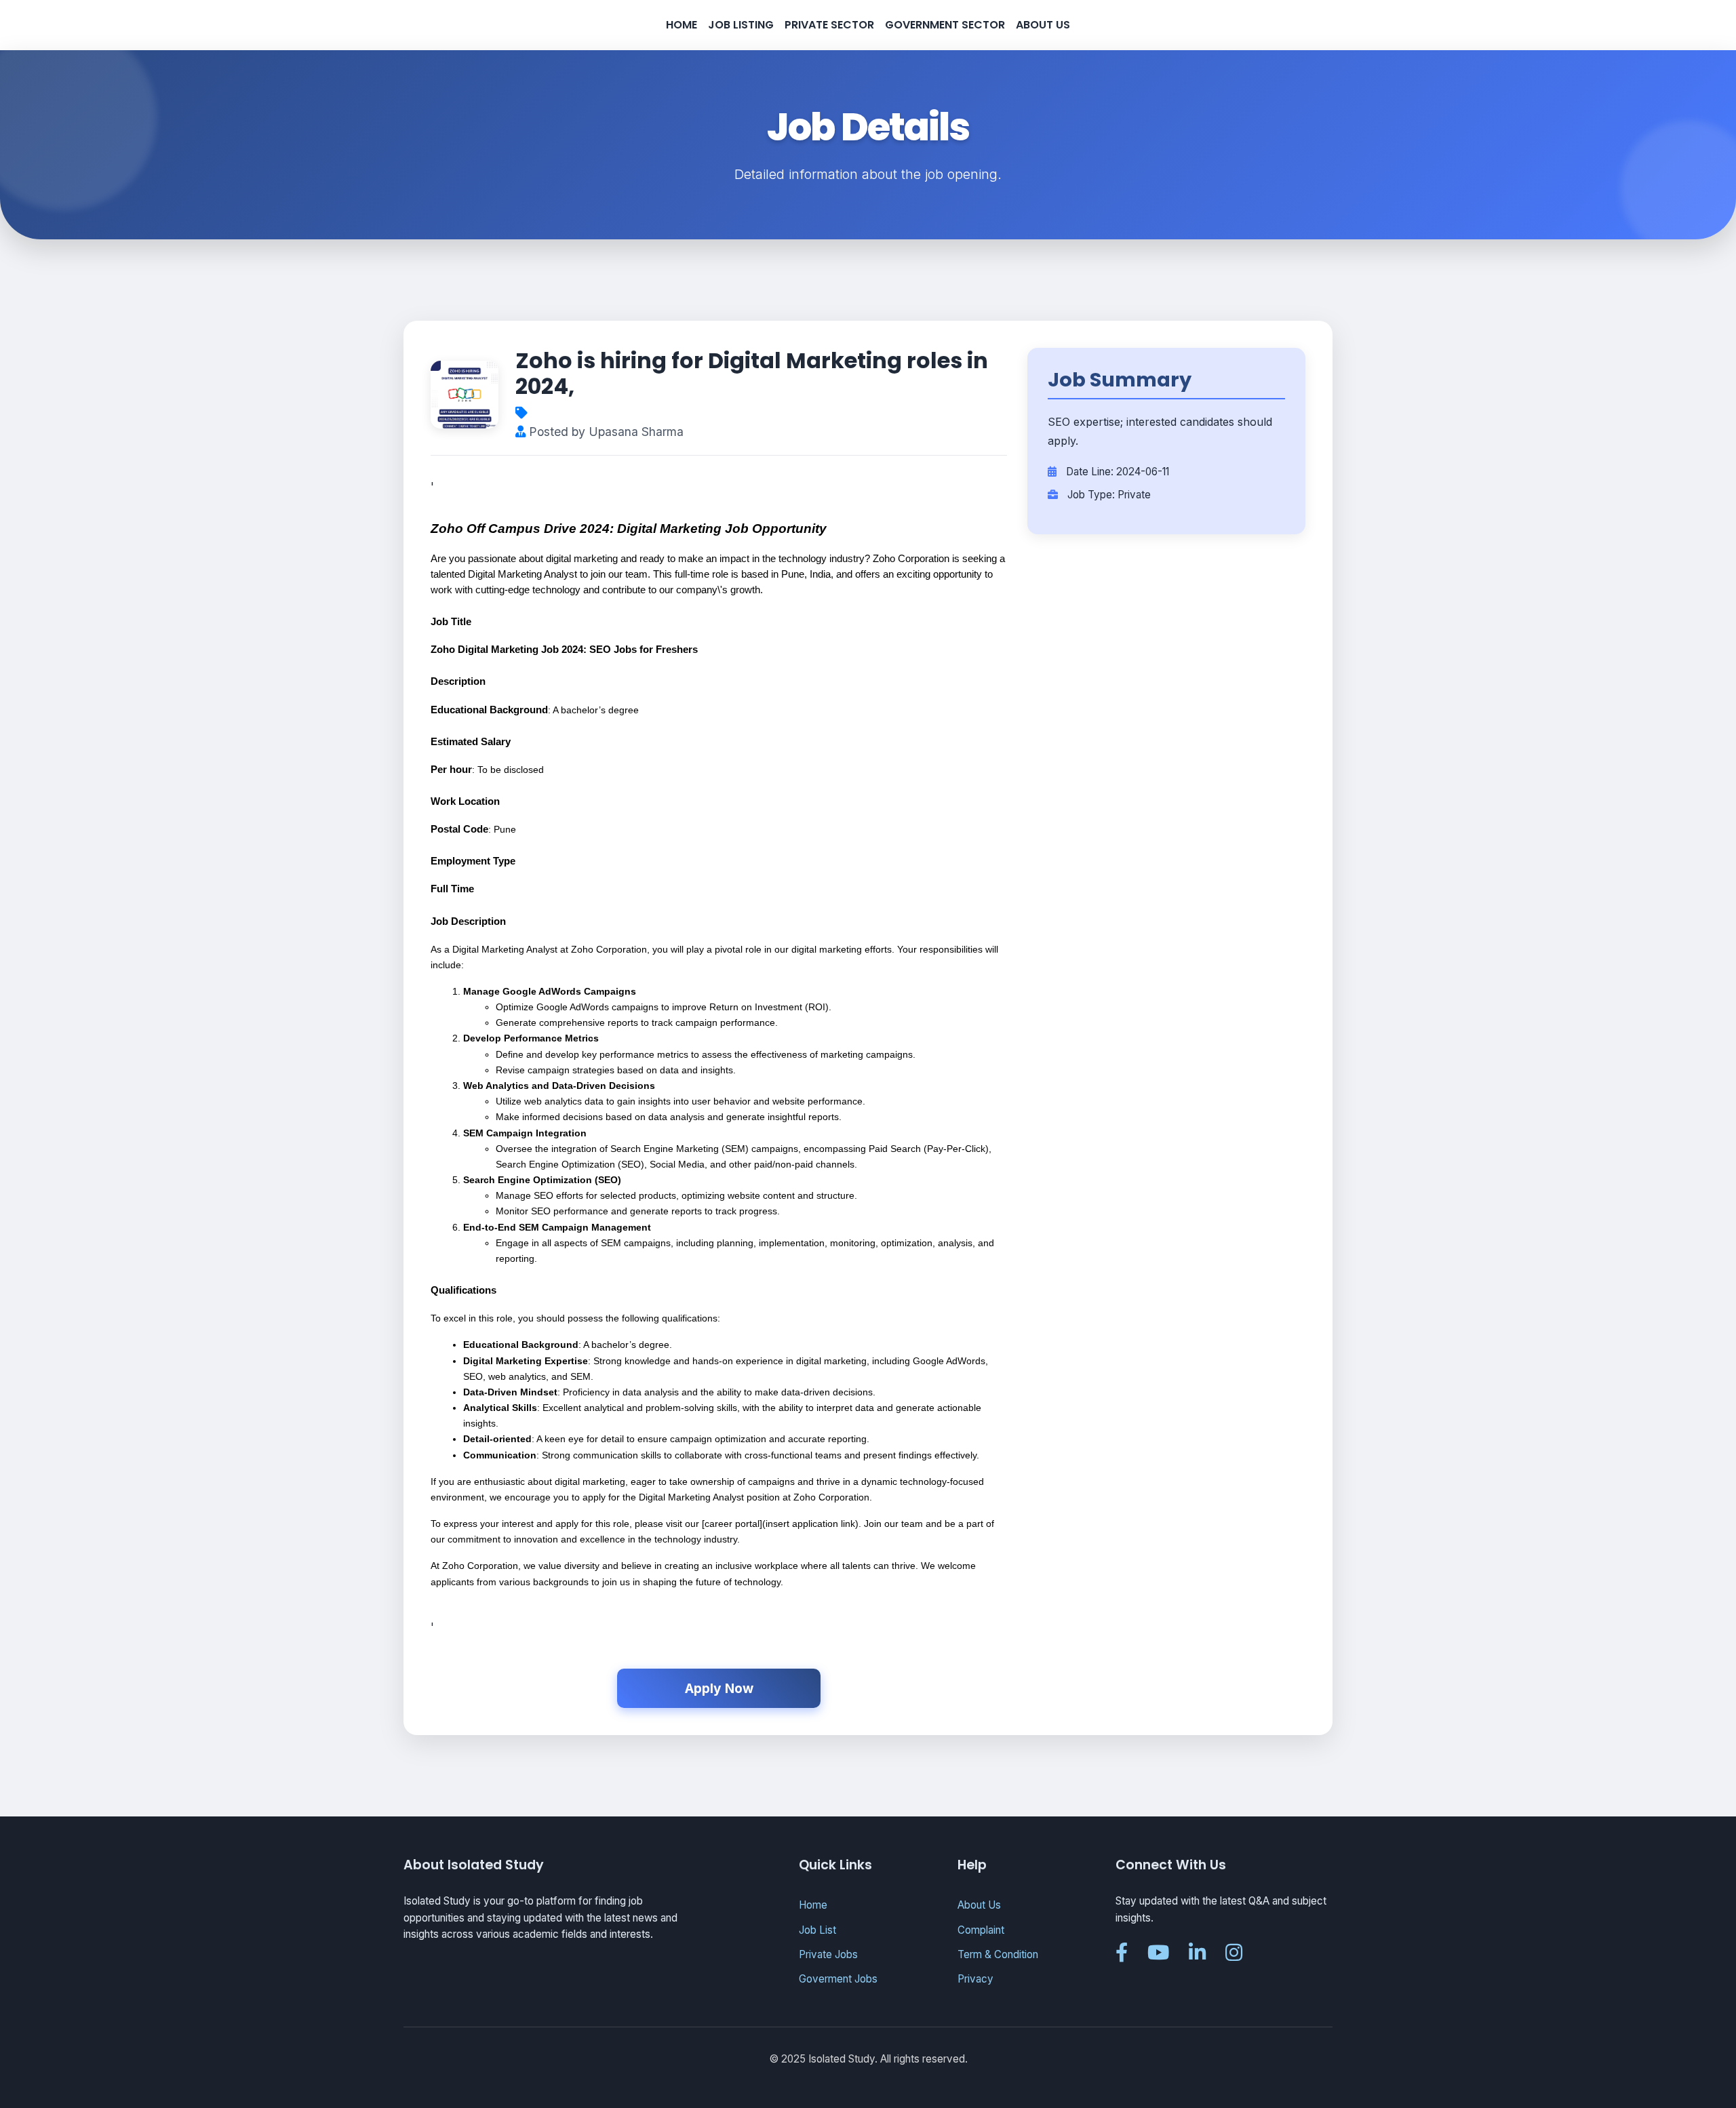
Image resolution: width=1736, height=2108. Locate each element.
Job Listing (741, 25)
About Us (1043, 25)
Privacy (975, 1979)
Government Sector (945, 25)
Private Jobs (828, 1954)
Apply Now (719, 1688)
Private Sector (829, 25)
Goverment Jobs (838, 1979)
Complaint (981, 1930)
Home (682, 25)
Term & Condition (998, 1954)
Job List (817, 1930)
